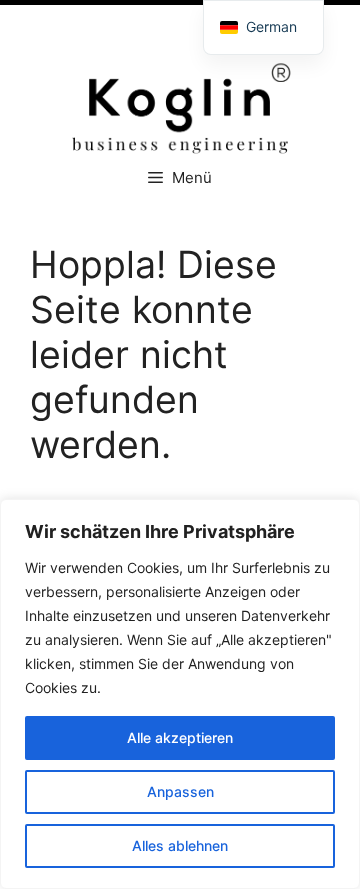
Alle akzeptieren (180, 737)
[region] (180, 694)
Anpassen (180, 791)
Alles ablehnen (180, 845)
